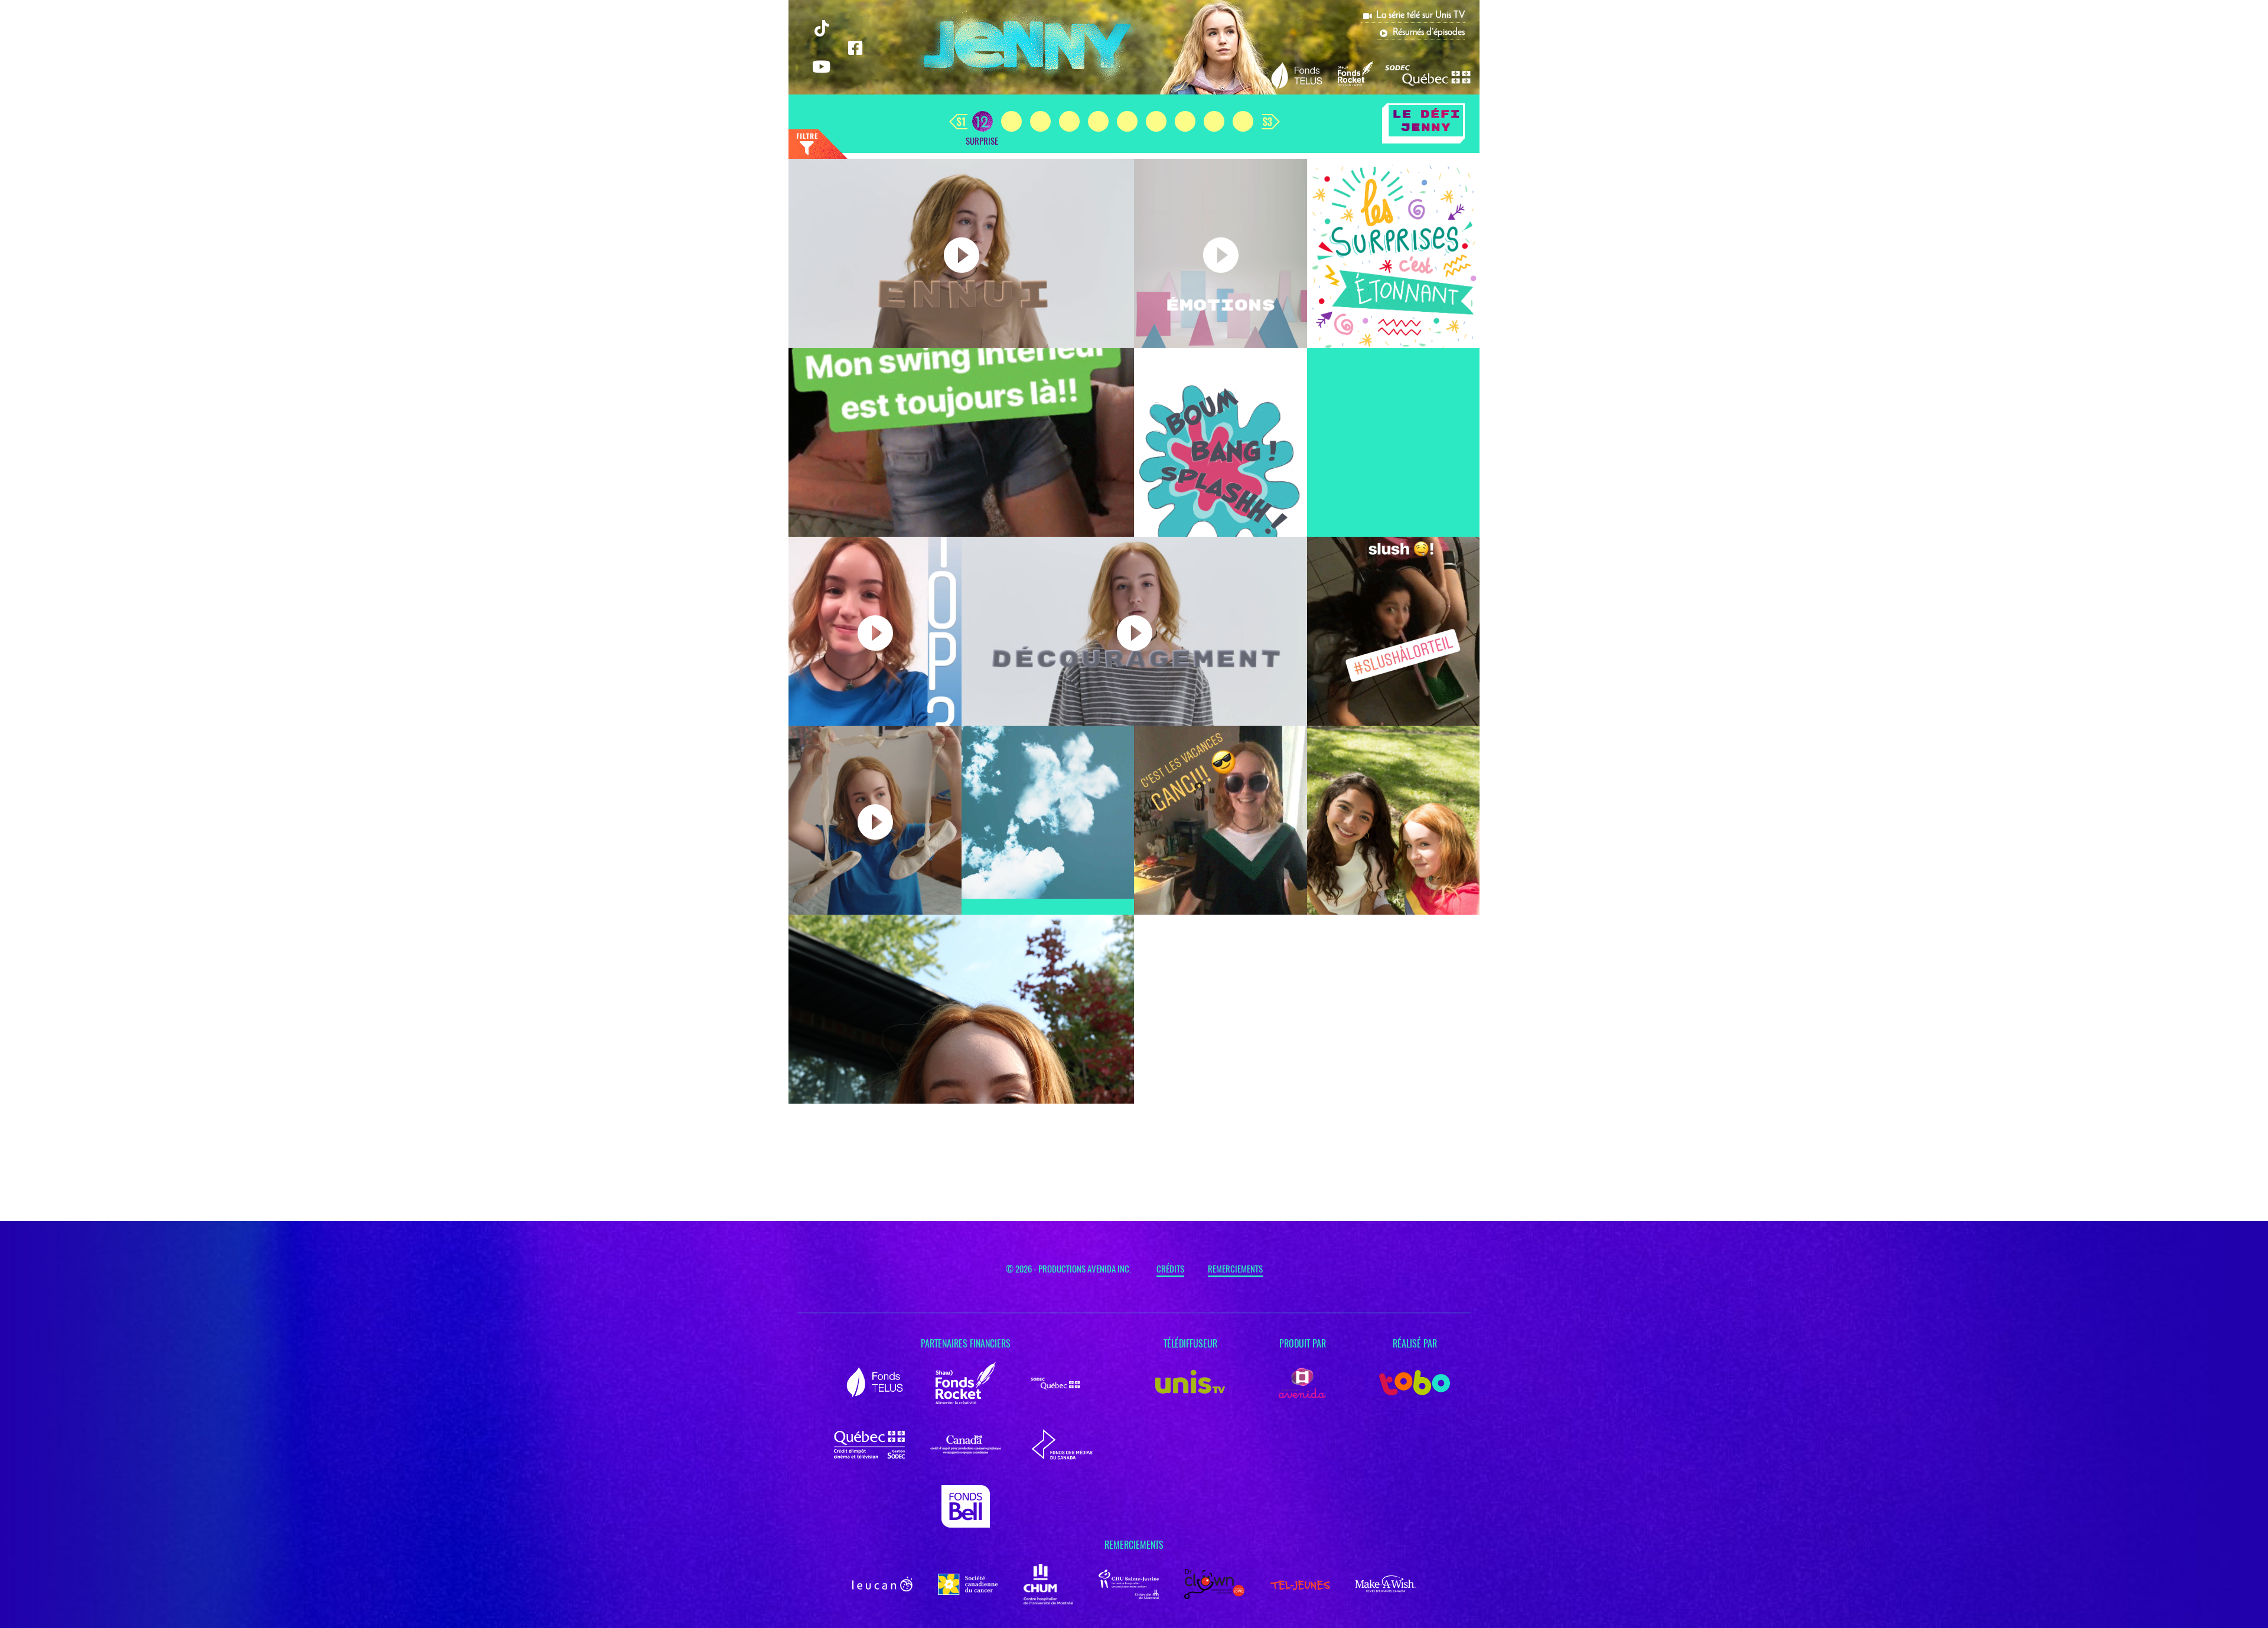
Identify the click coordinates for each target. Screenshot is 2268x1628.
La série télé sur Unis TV (1420, 15)
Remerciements (1235, 1269)
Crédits (1170, 1269)
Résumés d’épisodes (1429, 32)
